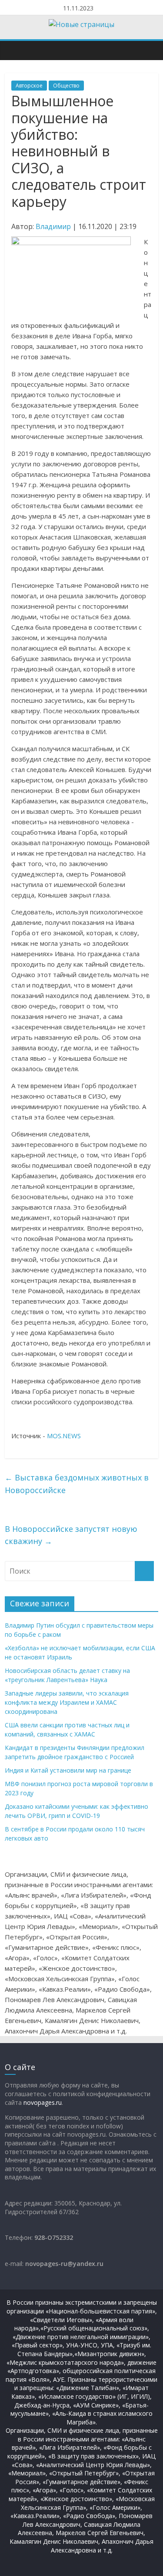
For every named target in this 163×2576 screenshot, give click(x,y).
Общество (66, 86)
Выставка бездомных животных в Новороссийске (77, 1484)
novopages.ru (43, 2102)
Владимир (53, 226)
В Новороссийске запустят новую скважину (71, 1535)
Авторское (29, 86)
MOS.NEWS (64, 1436)
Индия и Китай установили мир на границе (68, 1770)
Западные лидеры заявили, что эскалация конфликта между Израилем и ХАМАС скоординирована (67, 1702)
